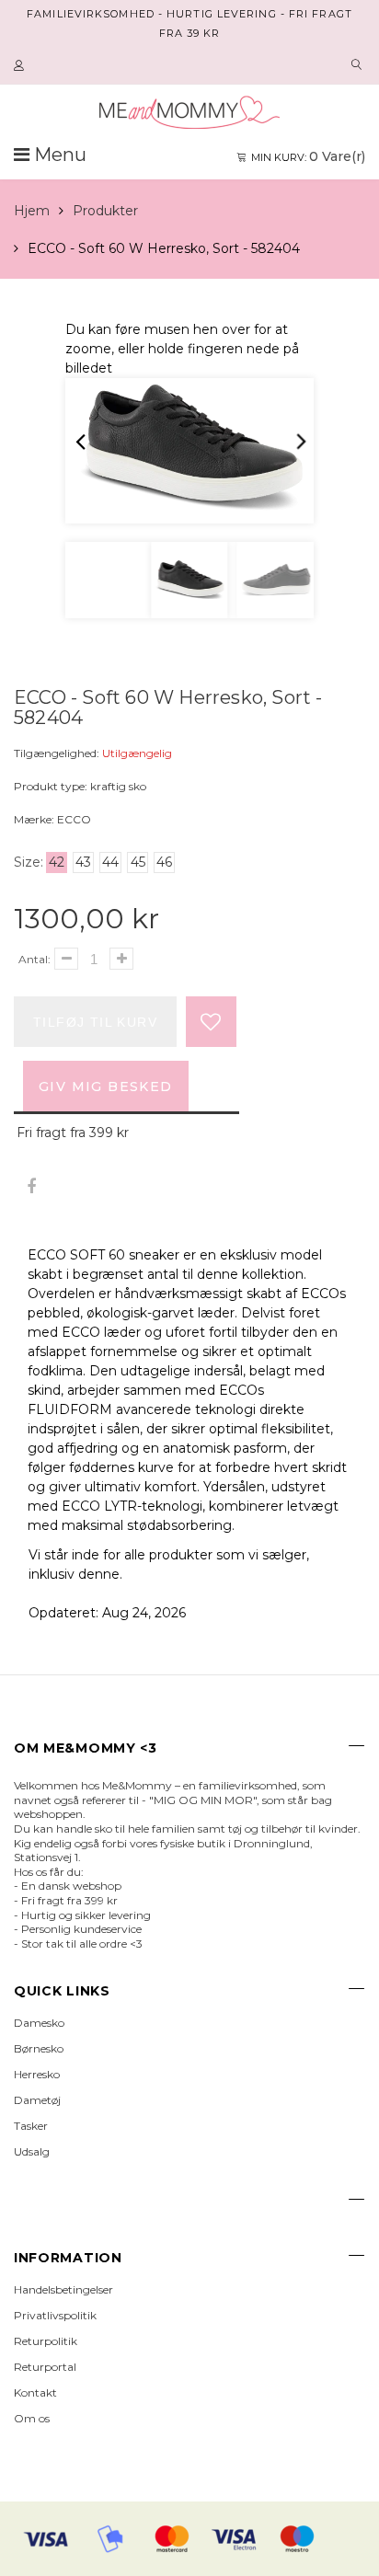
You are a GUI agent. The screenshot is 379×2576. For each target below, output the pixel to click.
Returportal (45, 2367)
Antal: (34, 959)
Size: (29, 862)
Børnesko (39, 2048)
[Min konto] (21, 66)
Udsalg (32, 2151)
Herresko (37, 2074)
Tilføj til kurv (95, 1022)
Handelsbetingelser (63, 2289)
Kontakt (35, 2392)
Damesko (39, 2023)
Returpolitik (46, 2341)
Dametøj (37, 2100)
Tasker (31, 2126)
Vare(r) (308, 156)
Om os (32, 2418)
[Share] (31, 1187)
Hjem (32, 211)
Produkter (105, 211)
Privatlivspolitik (55, 2315)
